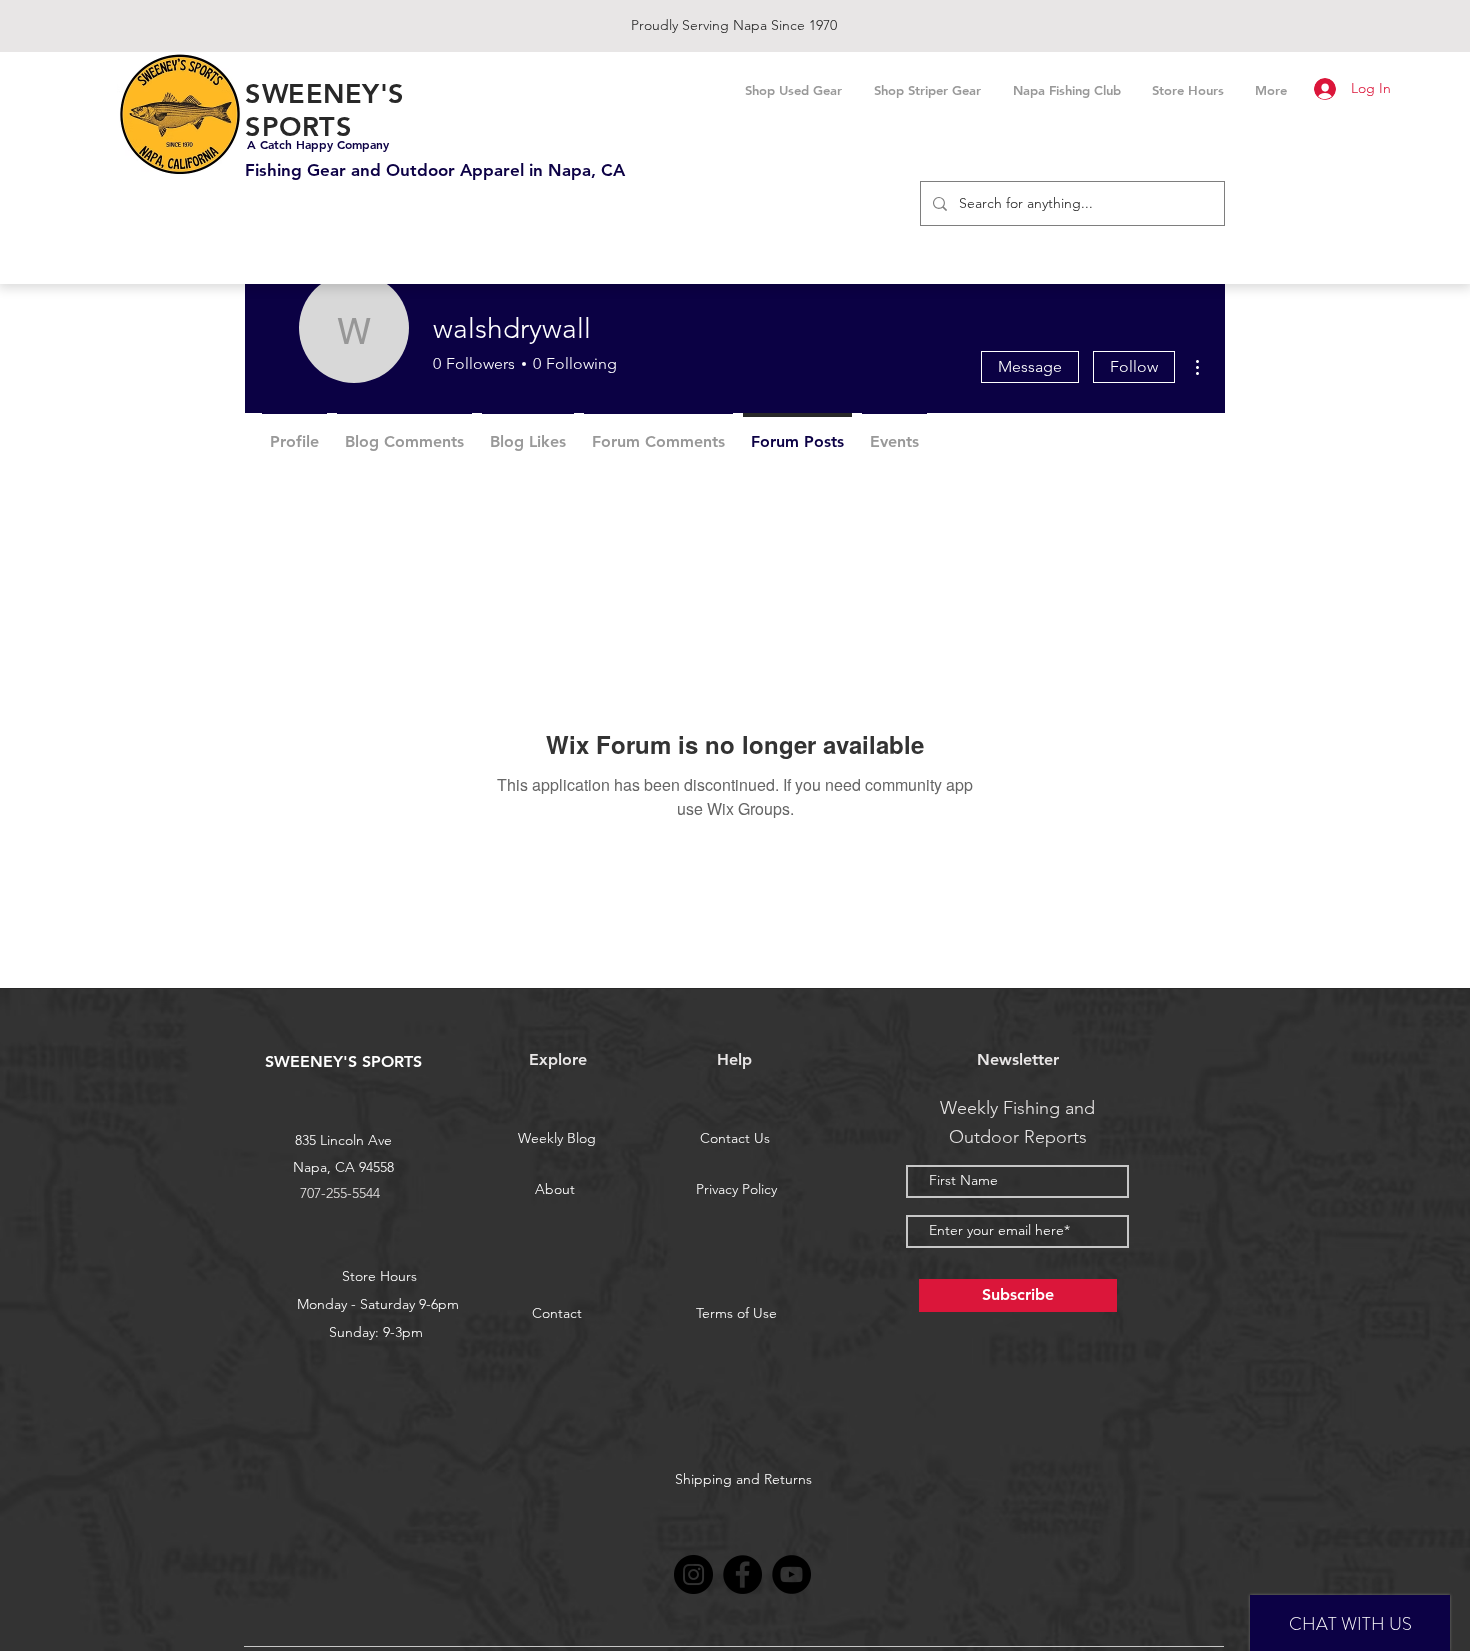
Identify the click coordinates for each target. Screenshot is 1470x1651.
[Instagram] (693, 1574)
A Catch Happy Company (318, 144)
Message (1030, 366)
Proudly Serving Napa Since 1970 (734, 25)
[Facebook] (742, 1574)
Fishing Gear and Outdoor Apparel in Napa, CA (435, 170)
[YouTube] (791, 1574)
